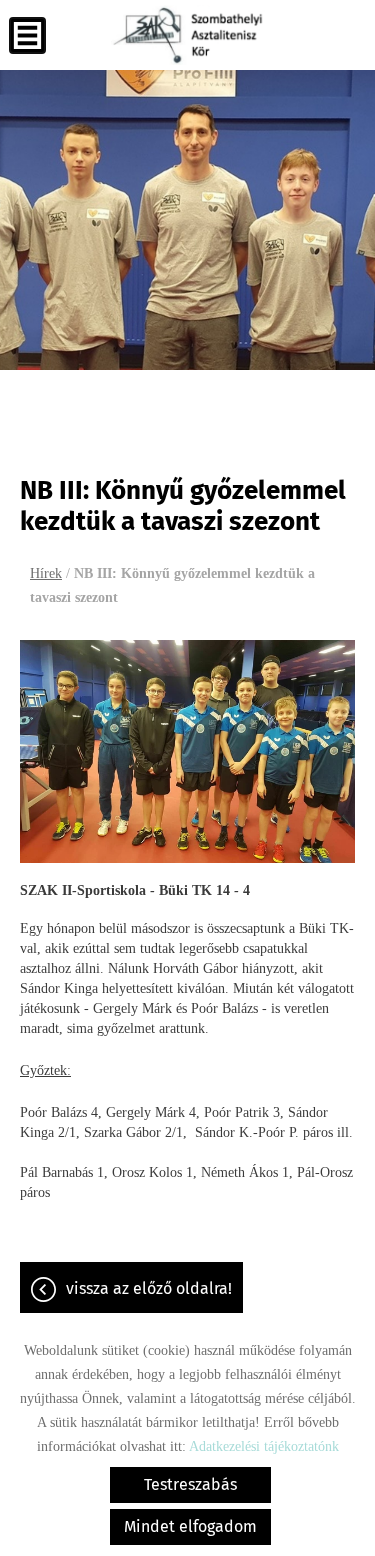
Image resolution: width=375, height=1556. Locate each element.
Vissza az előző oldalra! (149, 1288)
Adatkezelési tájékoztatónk (264, 1446)
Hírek (46, 573)
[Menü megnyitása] (27, 35)
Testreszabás (190, 1484)
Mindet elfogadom (190, 1526)
